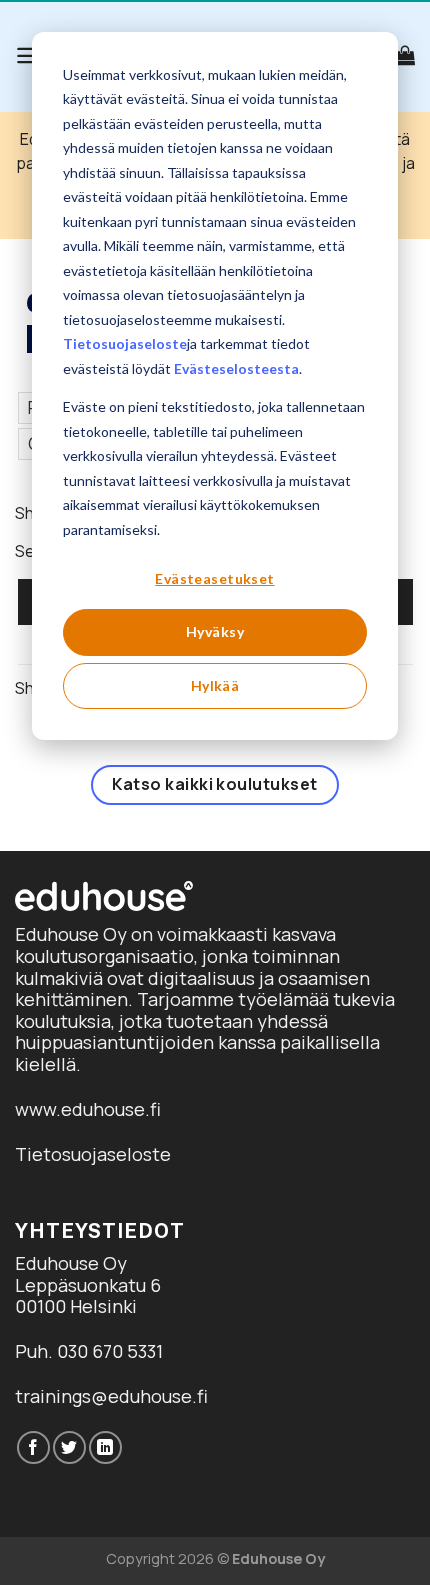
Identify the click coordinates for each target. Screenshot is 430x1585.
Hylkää (215, 685)
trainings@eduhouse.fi (111, 1396)
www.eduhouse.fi (88, 1109)
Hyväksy (215, 631)
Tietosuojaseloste (125, 343)
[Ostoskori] (405, 55)
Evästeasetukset (214, 578)
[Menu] (28, 55)
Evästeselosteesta (236, 368)
